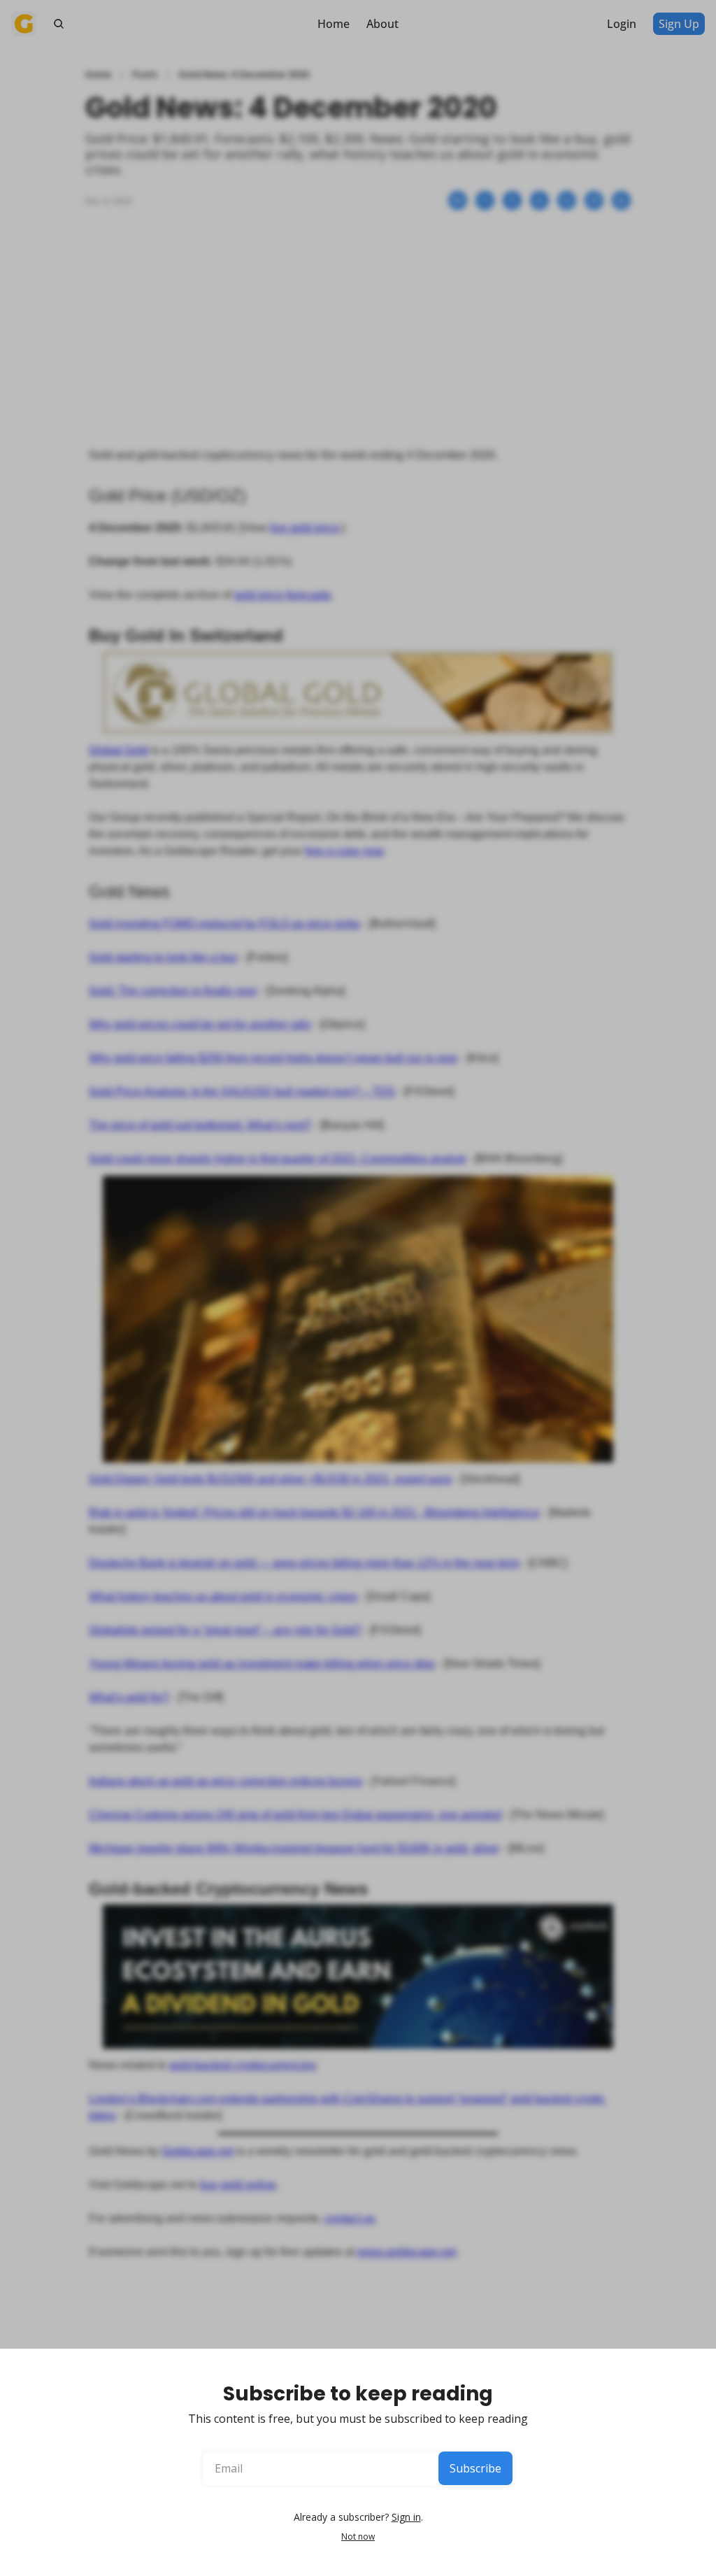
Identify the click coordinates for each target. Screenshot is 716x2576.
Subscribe (475, 2468)
